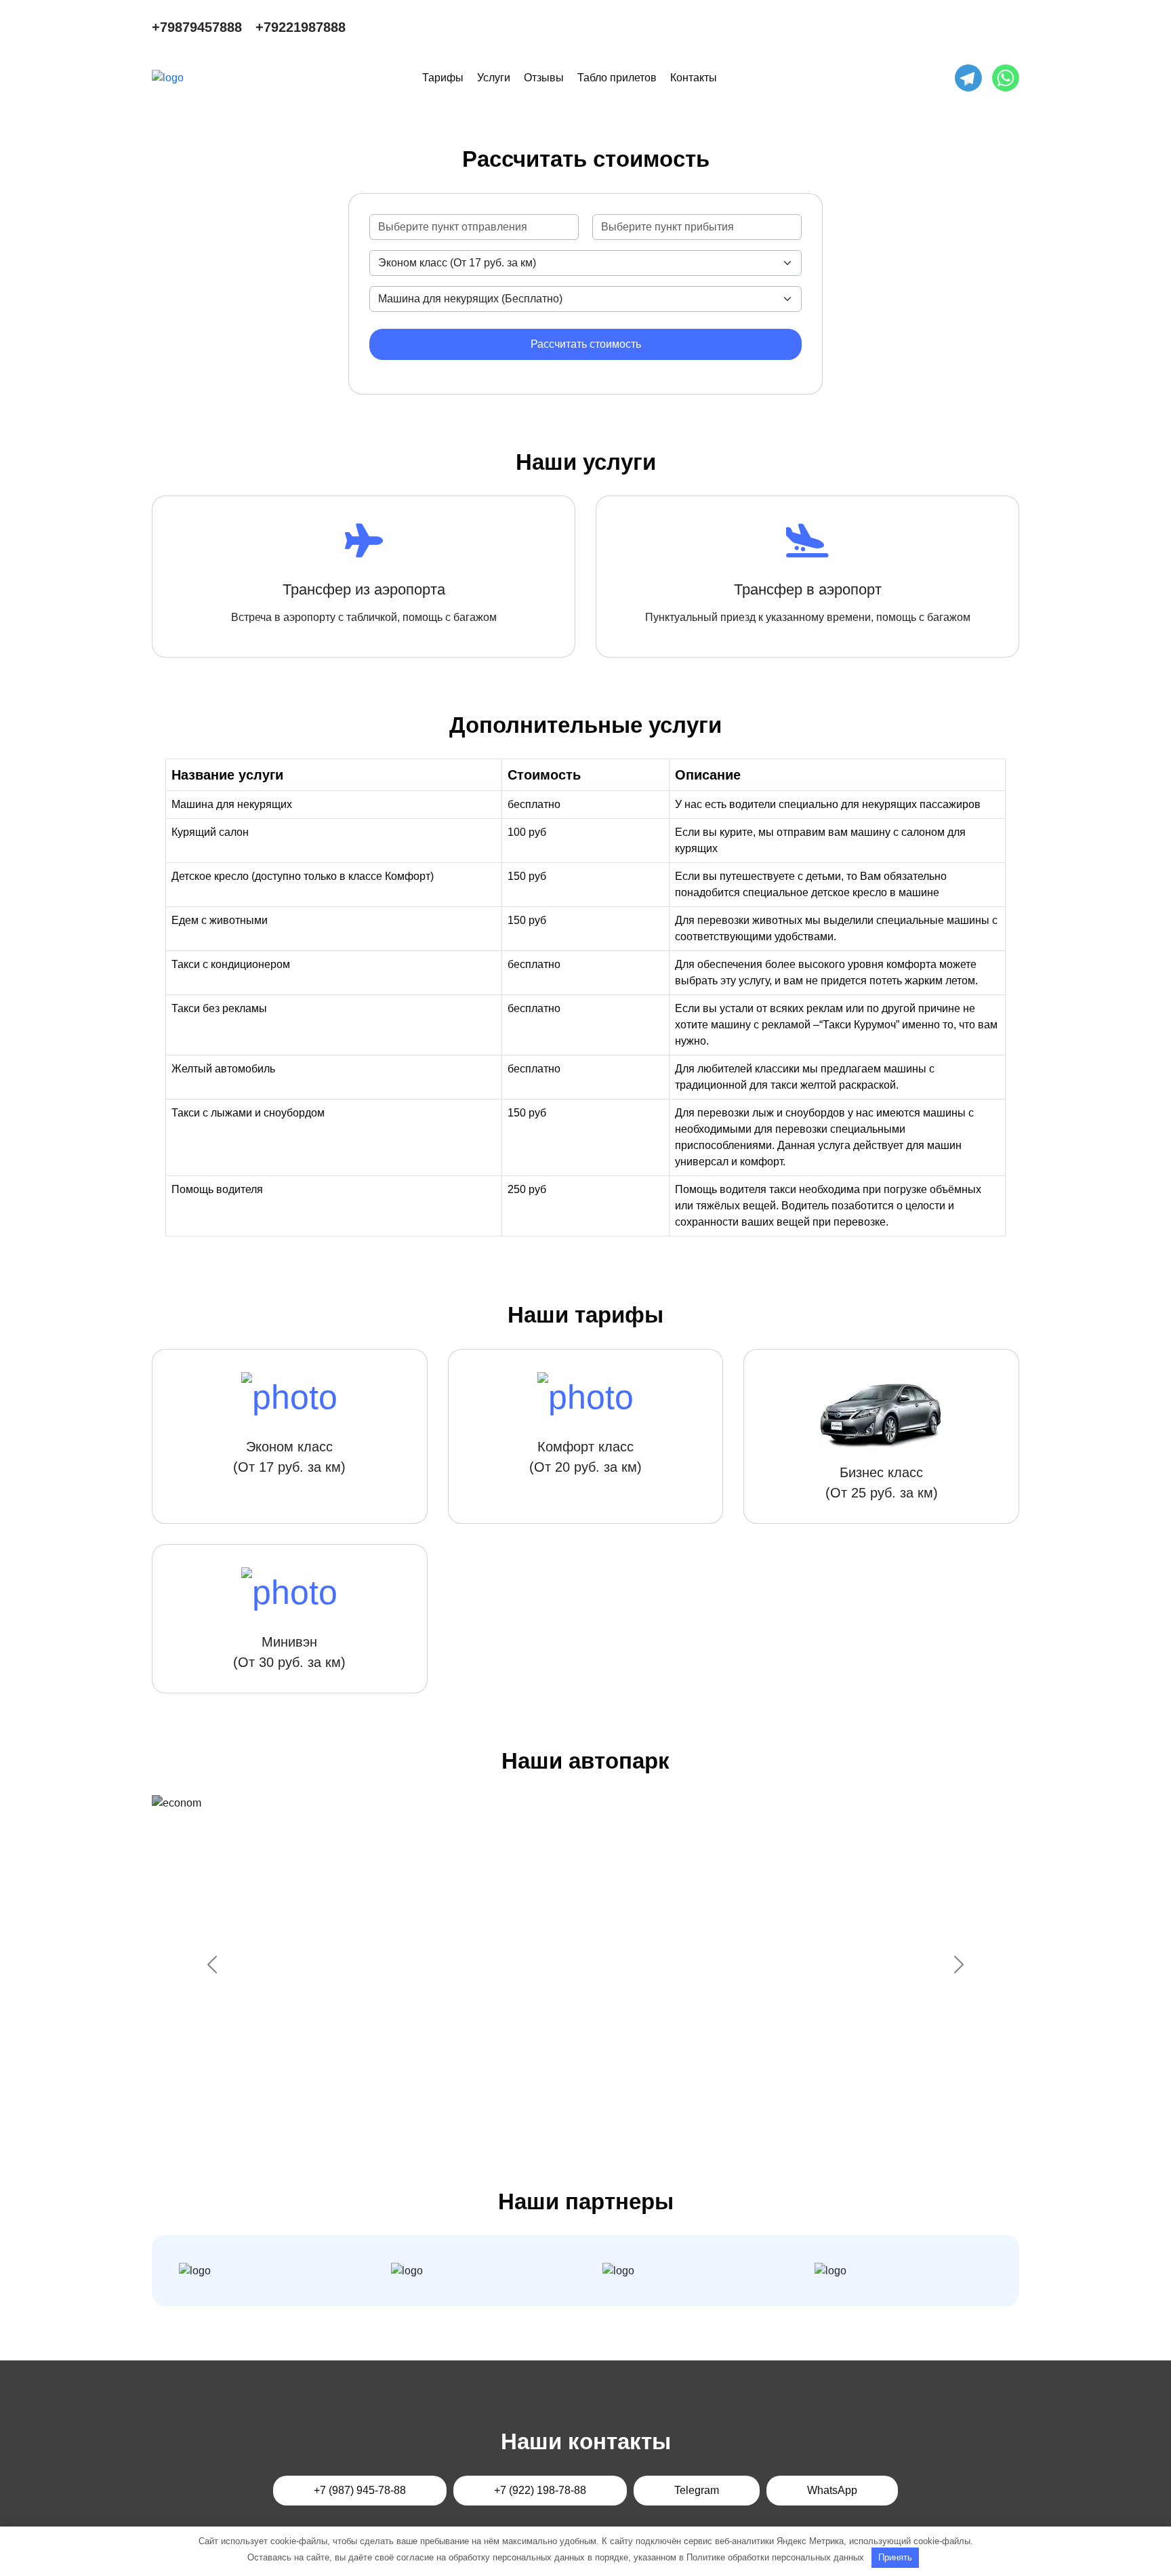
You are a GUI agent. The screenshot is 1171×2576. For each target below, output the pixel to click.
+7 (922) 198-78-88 (540, 2490)
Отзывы (544, 78)
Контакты (694, 78)
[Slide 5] (622, 2115)
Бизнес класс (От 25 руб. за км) (882, 1483)
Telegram (697, 2490)
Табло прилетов (617, 78)
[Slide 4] (598, 2115)
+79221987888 (301, 27)
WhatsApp (832, 2490)
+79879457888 (197, 27)
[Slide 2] (549, 2115)
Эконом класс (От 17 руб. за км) (289, 1457)
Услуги (494, 78)
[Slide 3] (573, 2115)
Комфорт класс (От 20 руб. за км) (585, 1457)
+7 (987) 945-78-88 (360, 2490)
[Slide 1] (525, 2115)
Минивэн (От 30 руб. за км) (289, 1652)
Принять (895, 2557)
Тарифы (443, 78)
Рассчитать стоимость (586, 344)
